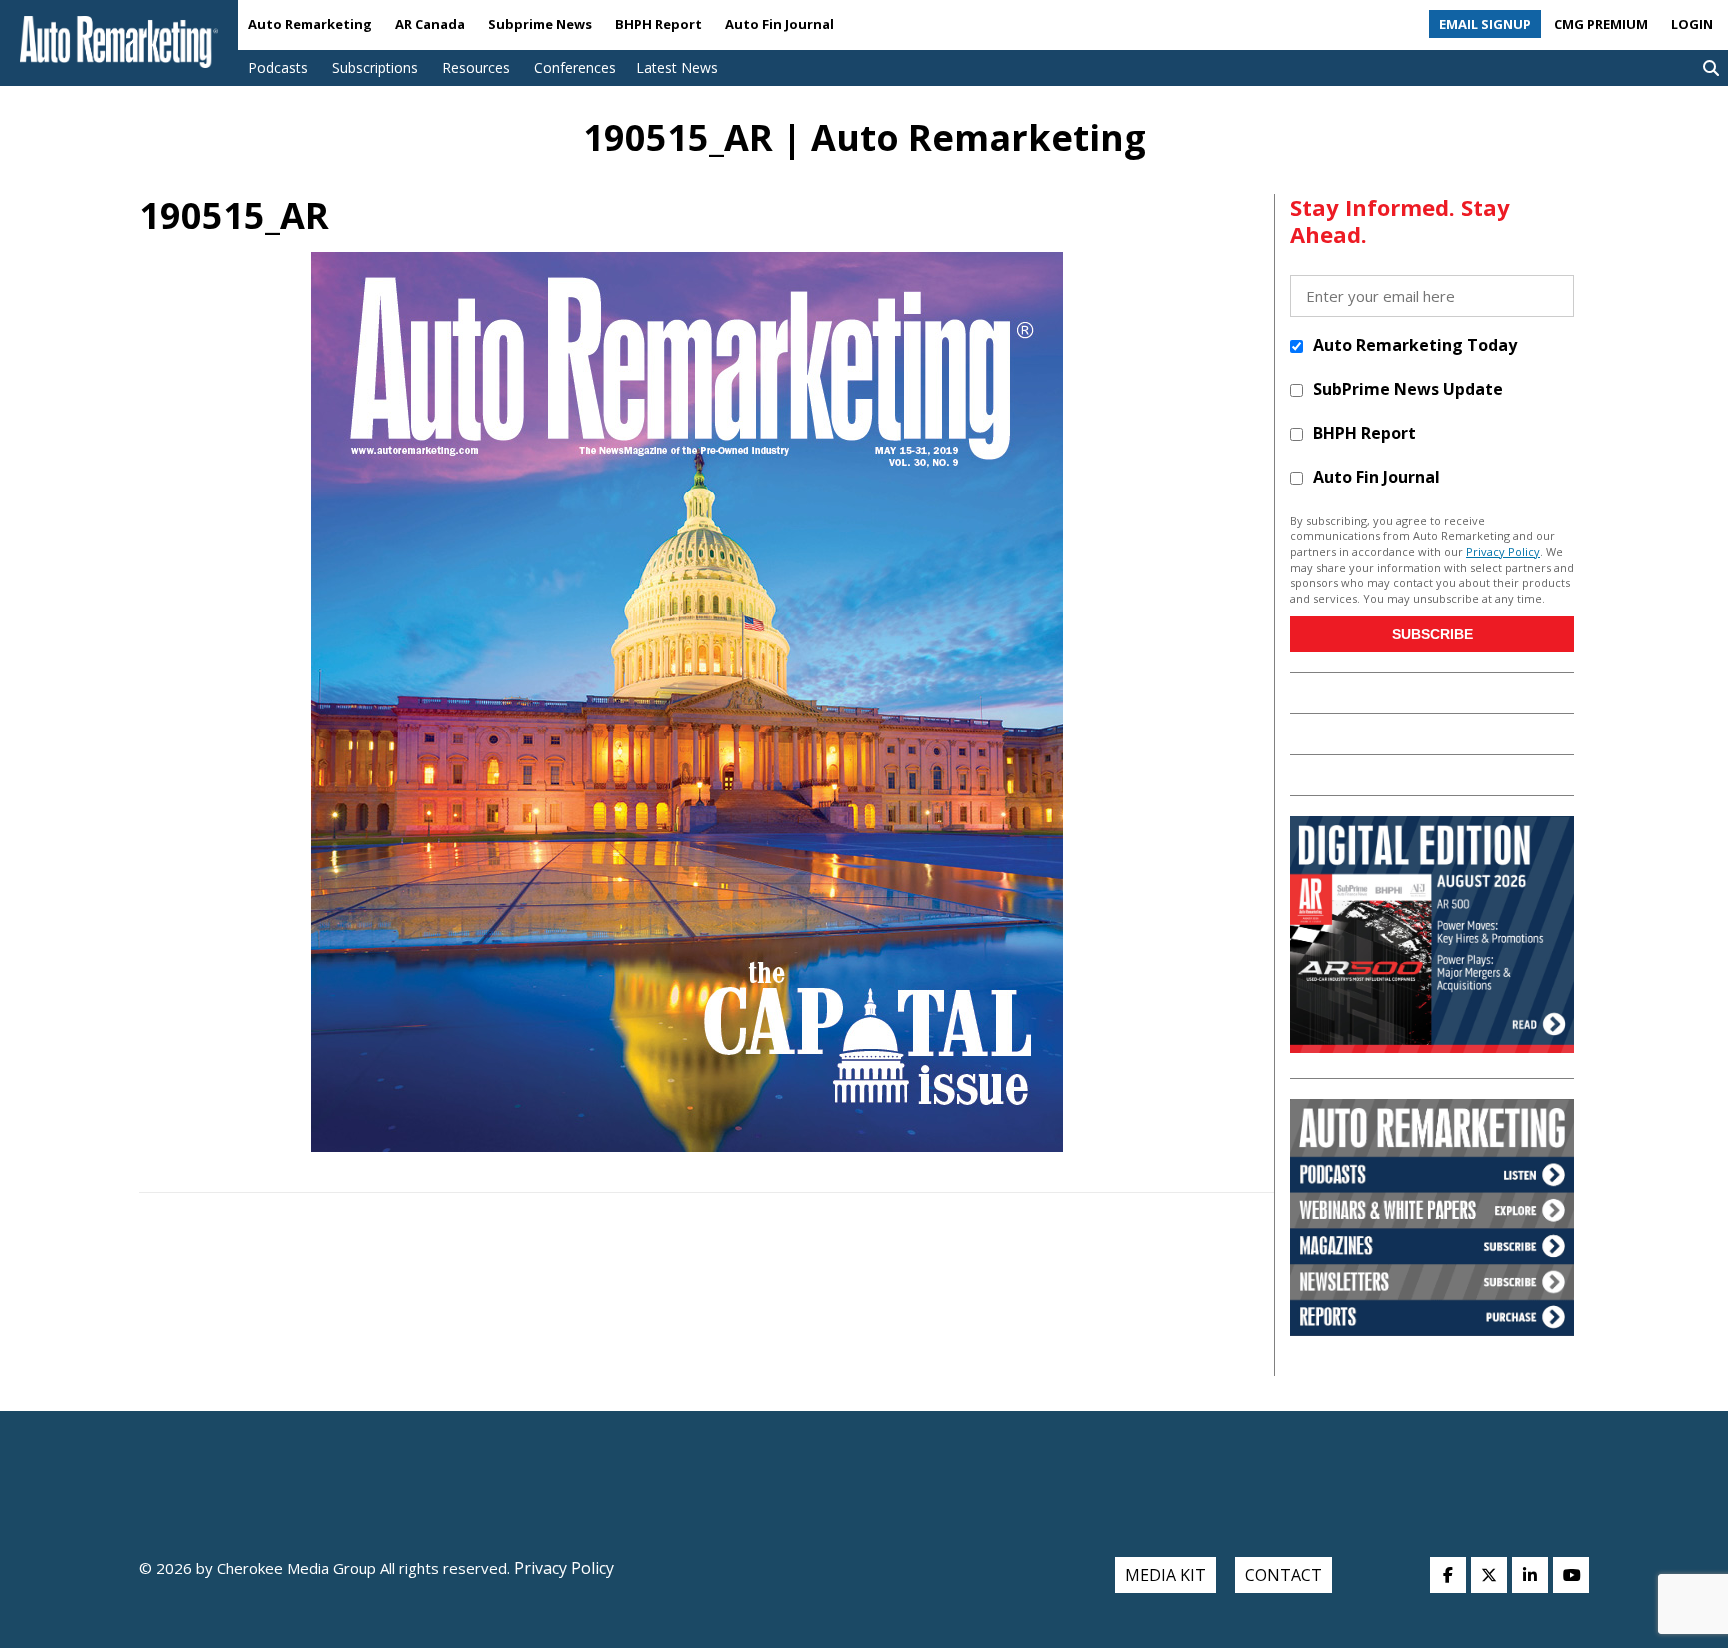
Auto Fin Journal (779, 24)
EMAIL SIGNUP (1485, 24)
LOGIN (1692, 24)
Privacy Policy (1503, 551)
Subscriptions (375, 67)
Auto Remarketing (310, 24)
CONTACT (1283, 1575)
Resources (476, 67)
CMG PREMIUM (1601, 24)
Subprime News (540, 24)
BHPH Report (658, 24)
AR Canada (430, 24)
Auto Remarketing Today (1415, 345)
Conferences (575, 67)
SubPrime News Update (1408, 389)
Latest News (677, 67)
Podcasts (278, 67)
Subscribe (1432, 634)
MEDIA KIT (1165, 1575)
